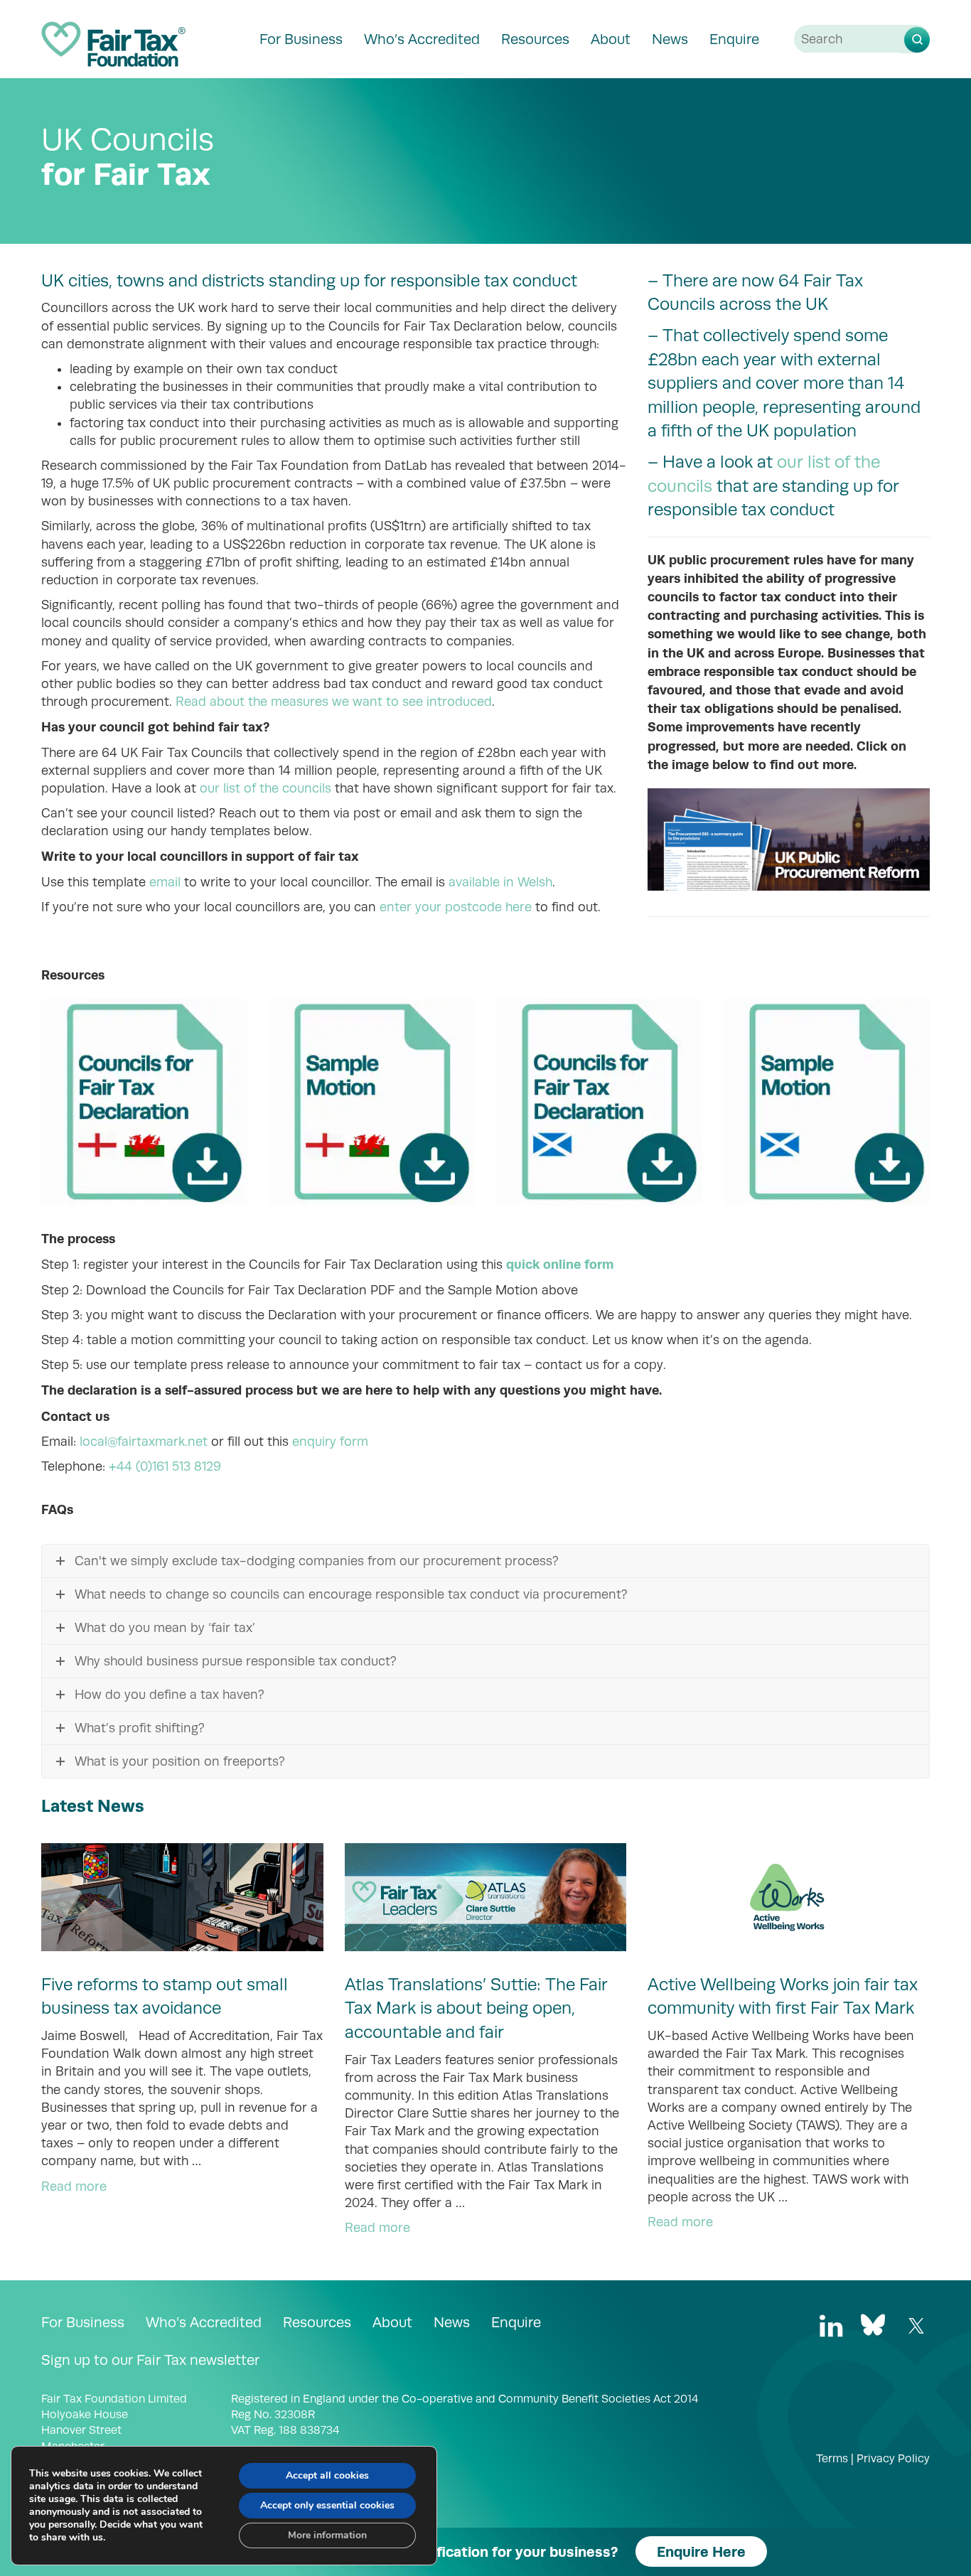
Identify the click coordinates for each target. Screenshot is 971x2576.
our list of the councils (265, 788)
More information (327, 2535)
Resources (535, 39)
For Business (301, 39)
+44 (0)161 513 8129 (165, 1466)
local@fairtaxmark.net (144, 1442)
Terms (832, 2459)
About (611, 39)
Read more (74, 2186)
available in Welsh (500, 882)
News (670, 39)
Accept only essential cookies (327, 2505)
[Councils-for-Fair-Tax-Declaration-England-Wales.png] (144, 1102)
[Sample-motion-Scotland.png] (827, 1102)
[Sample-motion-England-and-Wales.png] (372, 1102)
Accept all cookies (327, 2475)
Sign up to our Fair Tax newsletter (150, 2360)
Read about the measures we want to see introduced (334, 702)
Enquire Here (701, 2551)
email (165, 882)
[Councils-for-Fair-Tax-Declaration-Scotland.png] (599, 1102)
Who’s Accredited (422, 39)
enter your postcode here (456, 907)
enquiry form (330, 1442)
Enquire (734, 39)
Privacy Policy (893, 2459)
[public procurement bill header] (789, 839)
